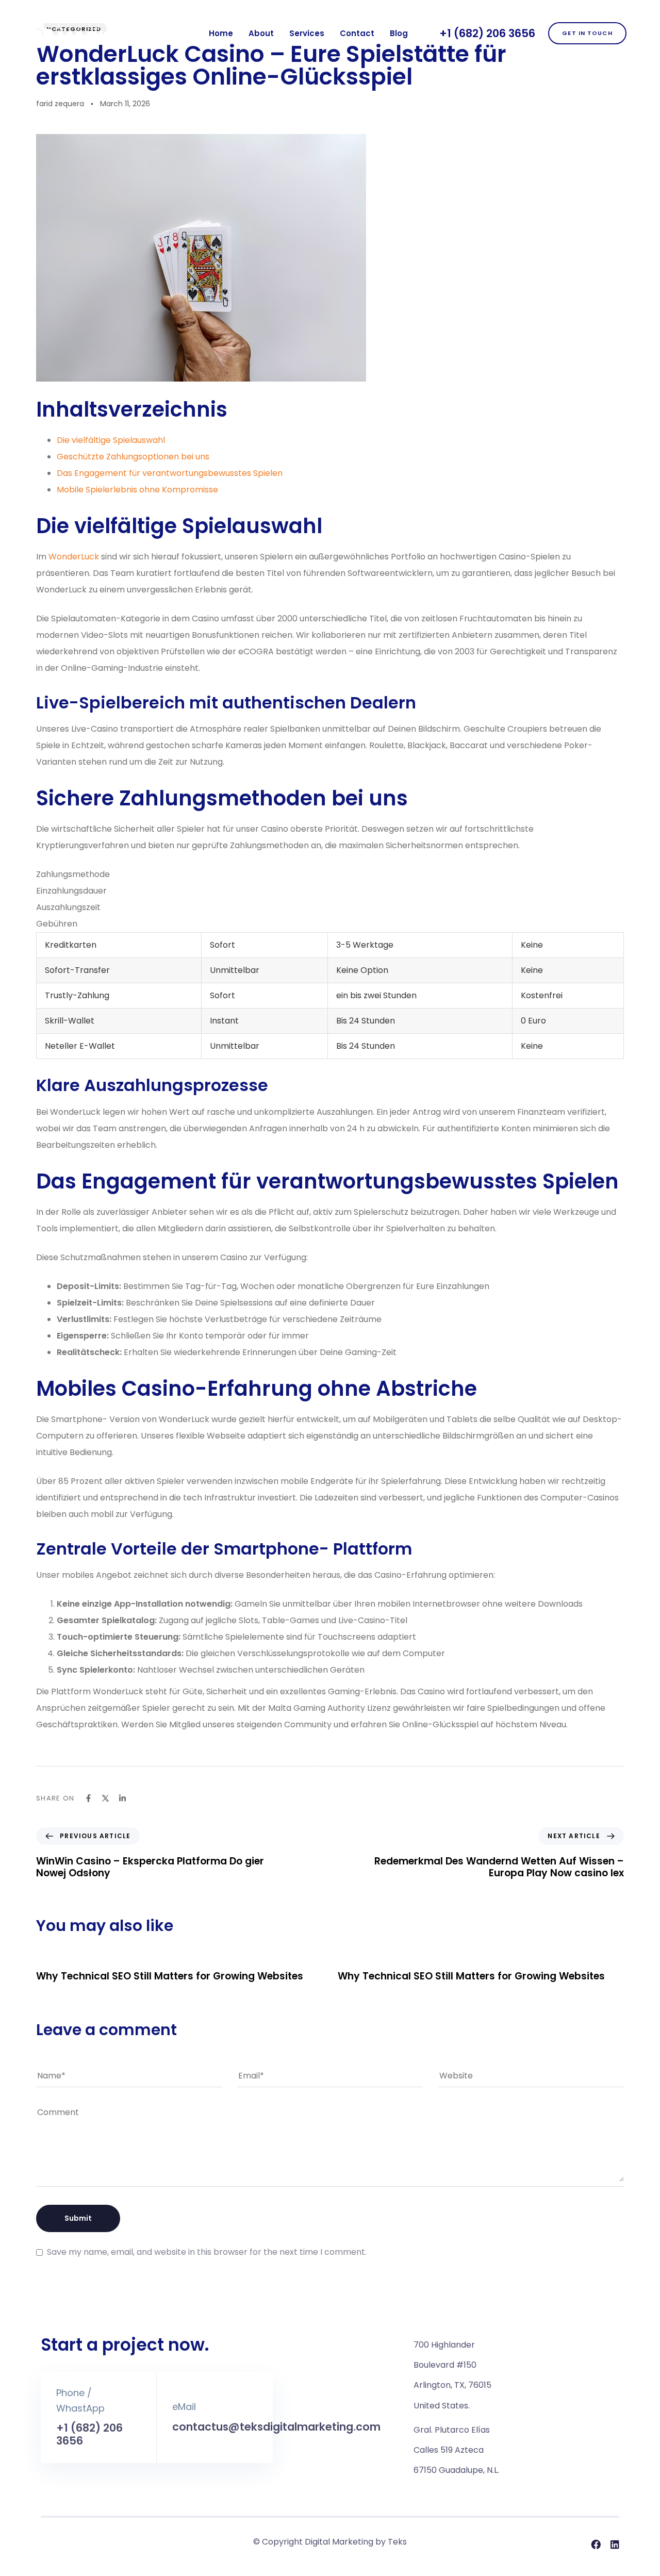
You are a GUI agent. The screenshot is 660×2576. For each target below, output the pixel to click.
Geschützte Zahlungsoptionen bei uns (133, 457)
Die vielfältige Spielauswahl (111, 440)
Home (221, 33)
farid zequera (60, 104)
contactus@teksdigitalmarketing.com (276, 2427)
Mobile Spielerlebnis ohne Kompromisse (137, 490)
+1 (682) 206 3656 (487, 33)
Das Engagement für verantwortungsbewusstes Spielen (170, 473)
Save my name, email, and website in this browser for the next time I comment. (207, 2252)
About (261, 33)
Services (307, 33)
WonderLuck (74, 557)
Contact (357, 33)
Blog (399, 33)
